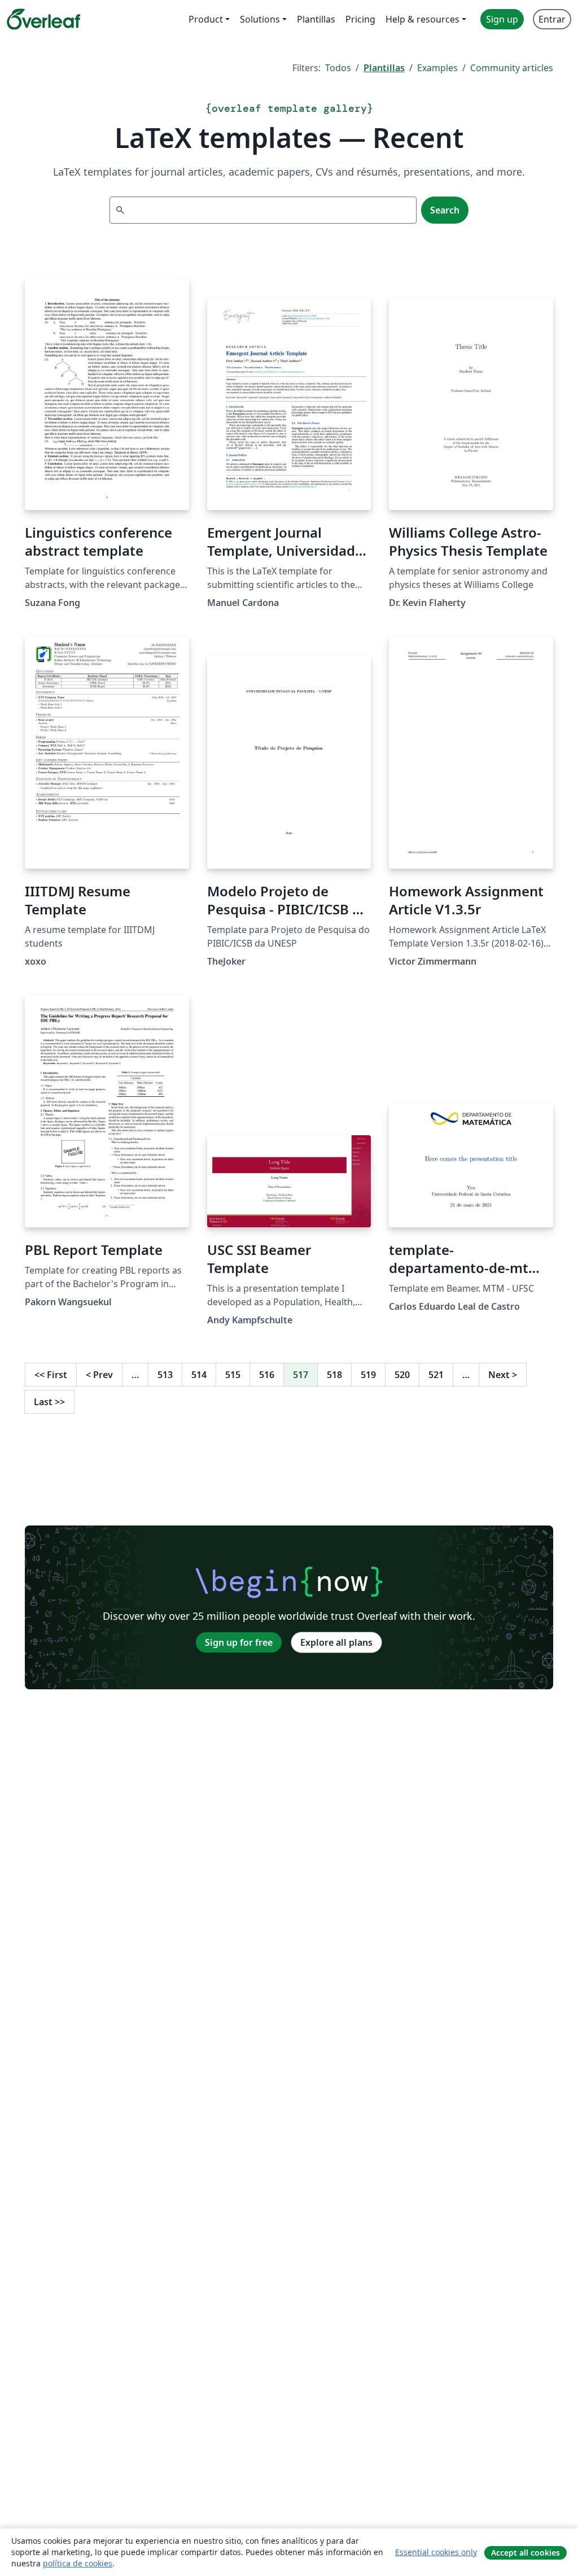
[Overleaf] (43, 19)
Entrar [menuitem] (552, 19)
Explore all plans (336, 1642)
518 (334, 1375)
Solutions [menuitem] (260, 19)
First (51, 1375)
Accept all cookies (526, 2553)
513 (165, 1375)
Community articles (512, 68)
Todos (338, 68)
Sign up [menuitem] (502, 19)
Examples (437, 68)
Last (49, 1402)
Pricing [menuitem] (360, 19)
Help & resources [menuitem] (422, 19)
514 (199, 1375)
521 (436, 1375)
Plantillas (384, 68)
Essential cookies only (436, 2552)
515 (233, 1375)
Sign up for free (239, 1642)
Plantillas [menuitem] (316, 19)
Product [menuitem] (206, 19)
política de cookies (78, 2563)
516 (267, 1375)
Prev (99, 1375)
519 (368, 1375)
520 (402, 1375)
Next (503, 1375)
